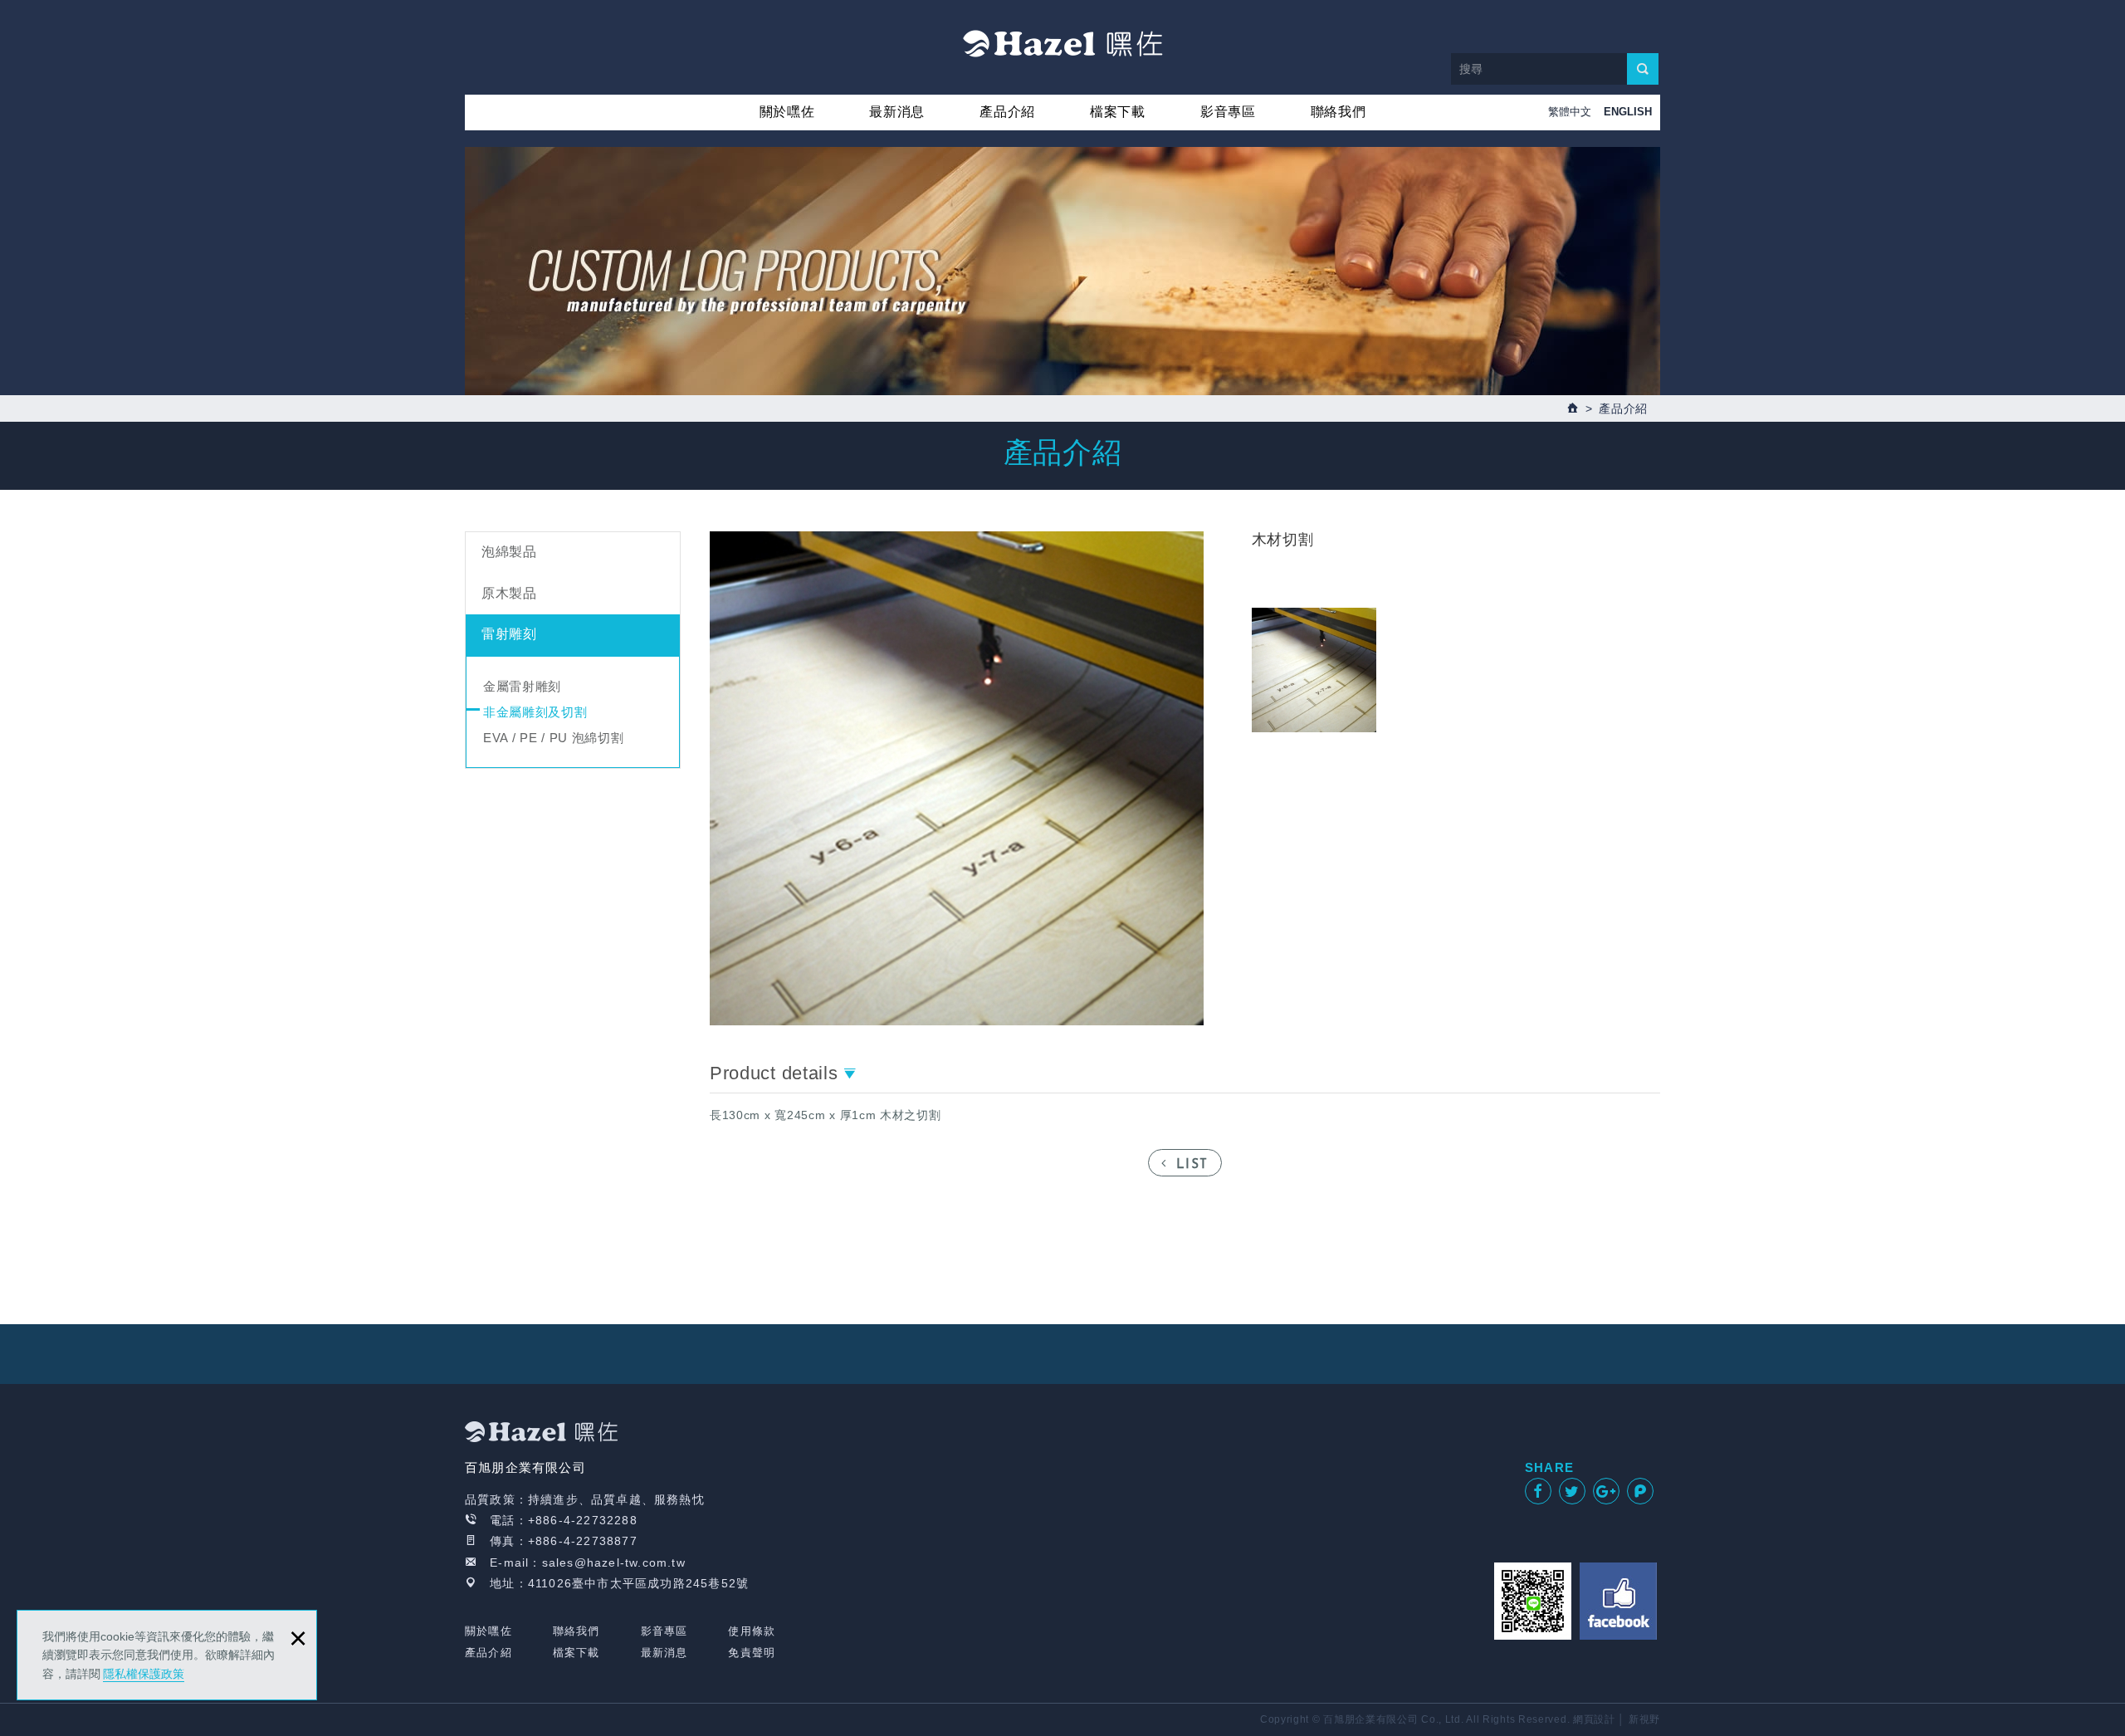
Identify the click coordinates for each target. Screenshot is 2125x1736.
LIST (1192, 1165)
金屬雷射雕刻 (522, 686)
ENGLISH (1628, 112)
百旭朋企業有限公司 (1062, 43)
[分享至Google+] (1606, 1491)
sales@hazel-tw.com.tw (614, 1562)
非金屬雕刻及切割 (535, 712)
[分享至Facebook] (1538, 1491)
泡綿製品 (509, 552)
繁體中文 (1570, 112)
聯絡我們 (1339, 112)
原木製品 (509, 593)
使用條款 (752, 1631)
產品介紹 (1007, 112)
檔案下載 (1118, 112)
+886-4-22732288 (583, 1520)
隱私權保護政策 (144, 1674)
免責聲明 (752, 1653)
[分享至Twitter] (1572, 1491)
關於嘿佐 (787, 112)
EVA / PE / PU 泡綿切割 (554, 738)
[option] (957, 778)
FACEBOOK (1618, 1601)
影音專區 (1228, 112)
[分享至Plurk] (1640, 1491)
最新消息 (897, 112)
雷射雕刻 (509, 634)
